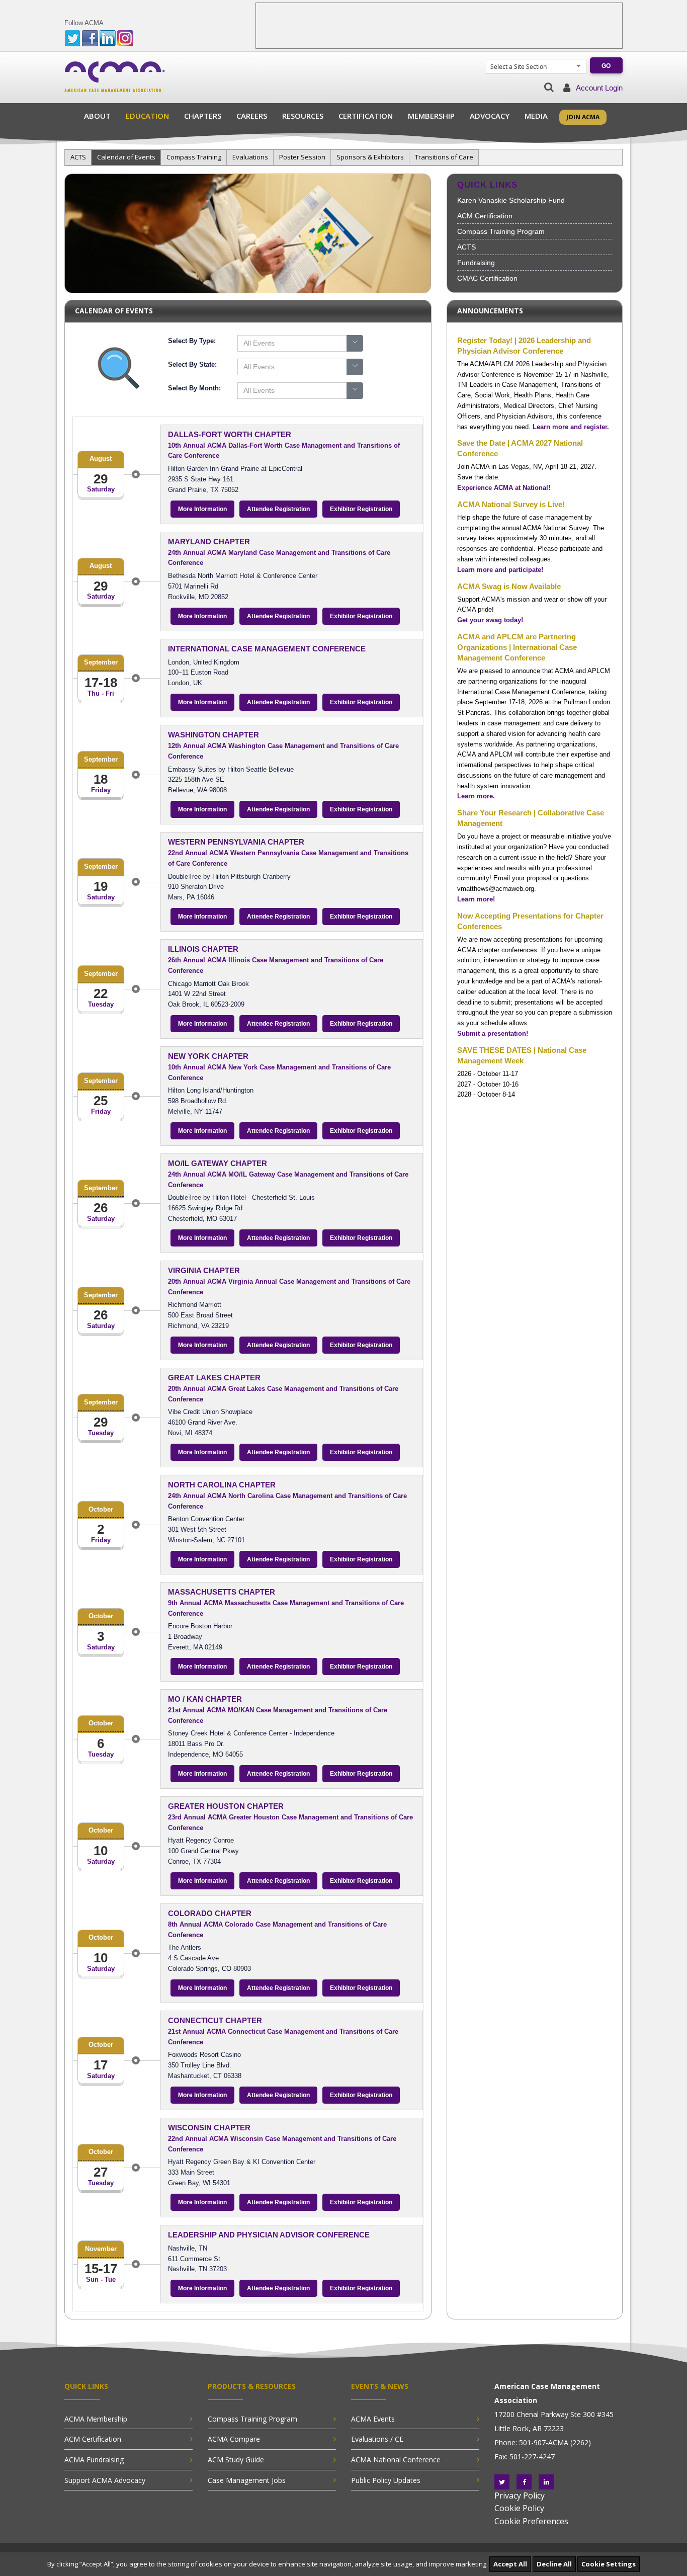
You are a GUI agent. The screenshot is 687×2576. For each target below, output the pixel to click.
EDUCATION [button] (147, 116)
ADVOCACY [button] (490, 116)
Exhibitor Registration (361, 509)
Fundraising (476, 263)
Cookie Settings (609, 2564)
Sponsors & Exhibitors (370, 157)
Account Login (599, 88)
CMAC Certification (487, 278)
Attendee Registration (278, 509)
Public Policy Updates (386, 2480)
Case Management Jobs (247, 2480)
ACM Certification (485, 216)
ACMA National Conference (396, 2460)
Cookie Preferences (531, 2521)
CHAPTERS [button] (203, 116)
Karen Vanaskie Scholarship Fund (511, 200)
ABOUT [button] (97, 116)
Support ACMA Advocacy (105, 2480)
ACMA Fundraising (94, 2460)
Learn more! (476, 899)
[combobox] (531, 67)
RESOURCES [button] (303, 116)
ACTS (78, 157)
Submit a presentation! (493, 1033)
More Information (202, 509)
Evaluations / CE (377, 2439)
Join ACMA (583, 117)
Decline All (554, 2564)
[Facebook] (524, 2482)
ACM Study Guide (236, 2460)
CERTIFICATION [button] (366, 116)
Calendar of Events (126, 157)
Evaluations (250, 157)
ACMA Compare (234, 2439)
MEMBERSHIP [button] (431, 116)
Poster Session (302, 157)
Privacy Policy (520, 2496)
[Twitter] (502, 2482)
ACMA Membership (96, 2419)
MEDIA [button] (536, 116)
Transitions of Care (444, 157)
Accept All (510, 2564)
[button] (549, 87)
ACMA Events (373, 2419)
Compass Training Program (501, 231)
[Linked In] (546, 2482)
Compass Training (194, 157)
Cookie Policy (519, 2508)
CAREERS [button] (252, 116)
